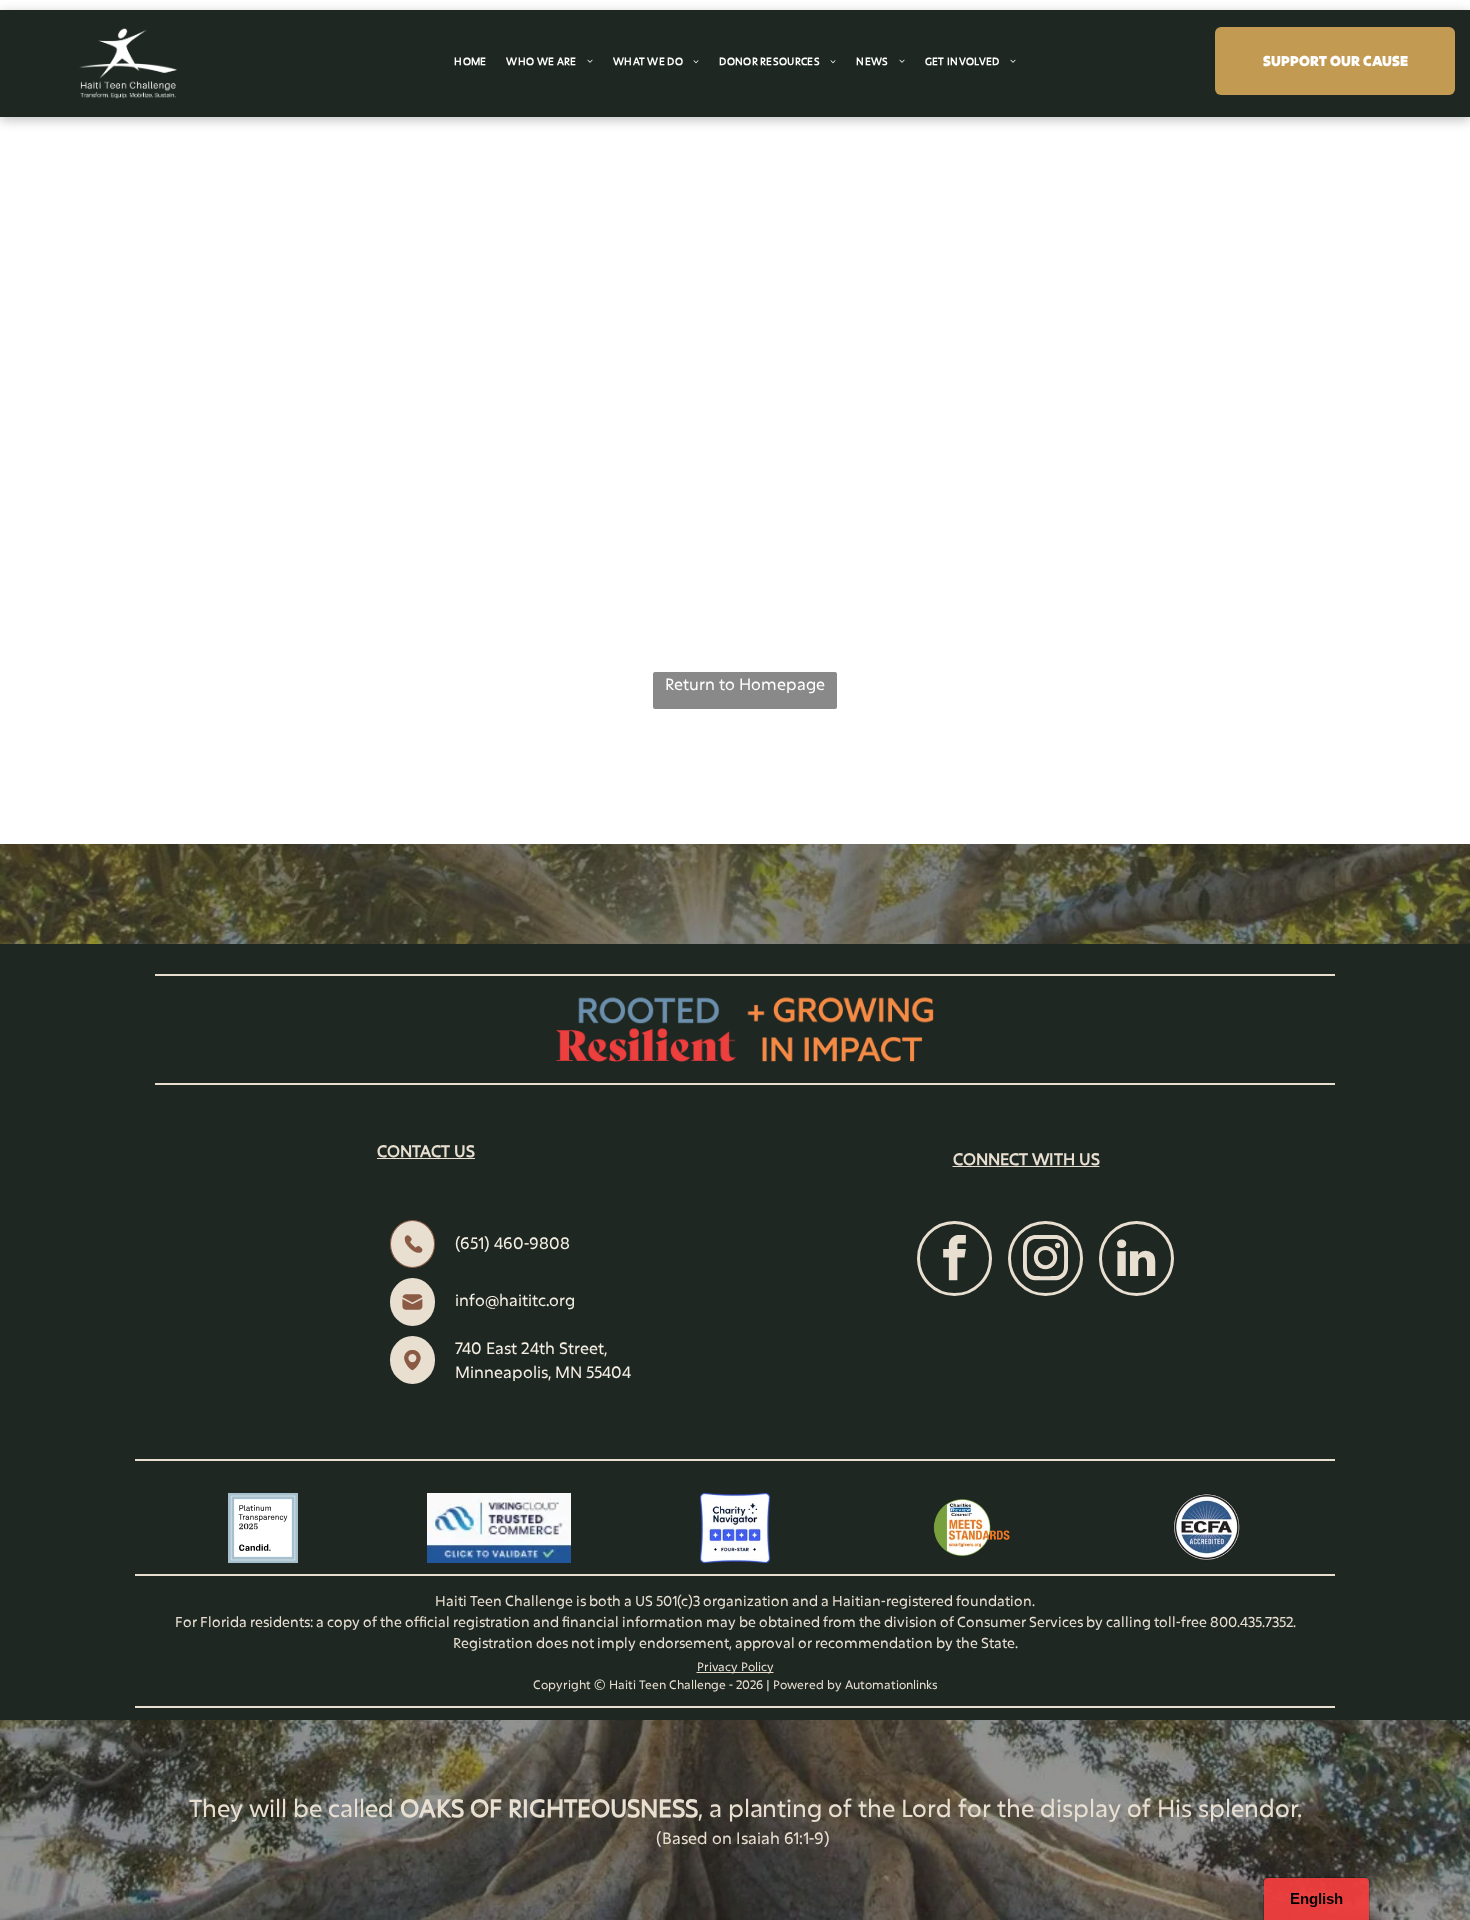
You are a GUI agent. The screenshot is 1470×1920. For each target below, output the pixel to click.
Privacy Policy (735, 1666)
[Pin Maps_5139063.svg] (412, 1377)
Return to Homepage (745, 683)
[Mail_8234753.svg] (412, 1319)
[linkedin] (1136, 1261)
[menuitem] (470, 61)
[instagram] (1045, 1261)
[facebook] (954, 1261)
